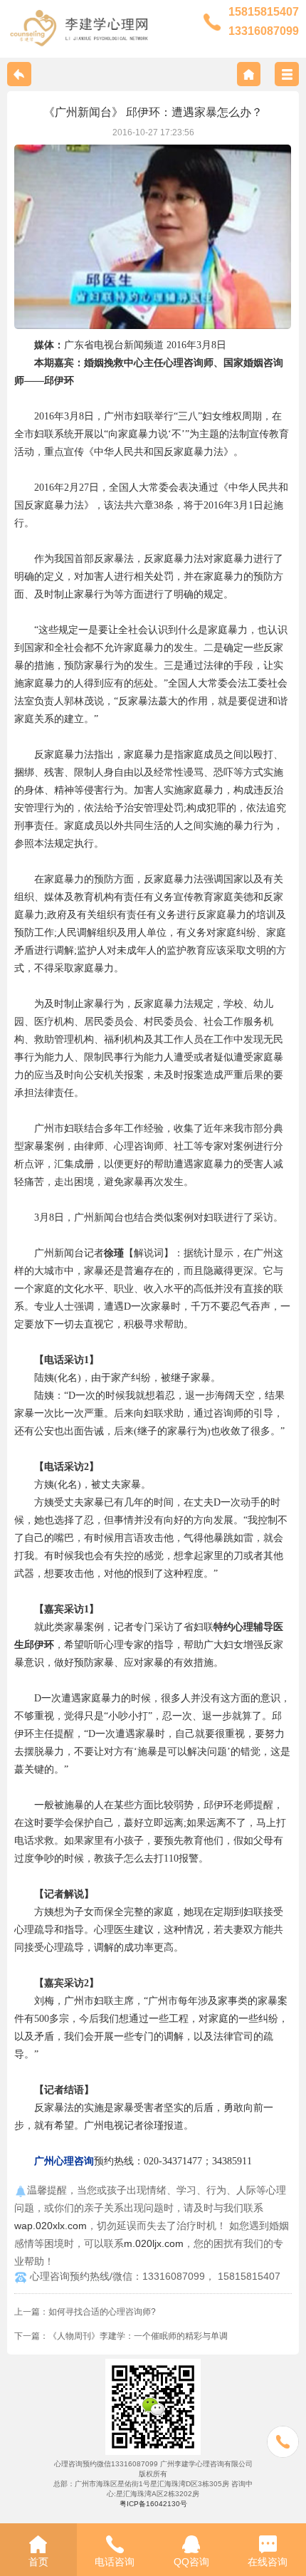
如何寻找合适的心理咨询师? (102, 2312)
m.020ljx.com (154, 2243)
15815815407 (264, 12)
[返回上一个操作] (19, 74)
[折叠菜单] (287, 74)
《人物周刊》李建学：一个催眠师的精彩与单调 (138, 2336)
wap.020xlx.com (51, 2226)
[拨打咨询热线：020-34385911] (283, 2443)
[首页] (249, 74)
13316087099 (264, 31)
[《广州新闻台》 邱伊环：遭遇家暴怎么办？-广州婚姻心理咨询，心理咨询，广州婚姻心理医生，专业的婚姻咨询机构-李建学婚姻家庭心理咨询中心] (79, 27)
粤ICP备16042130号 (153, 2504)
